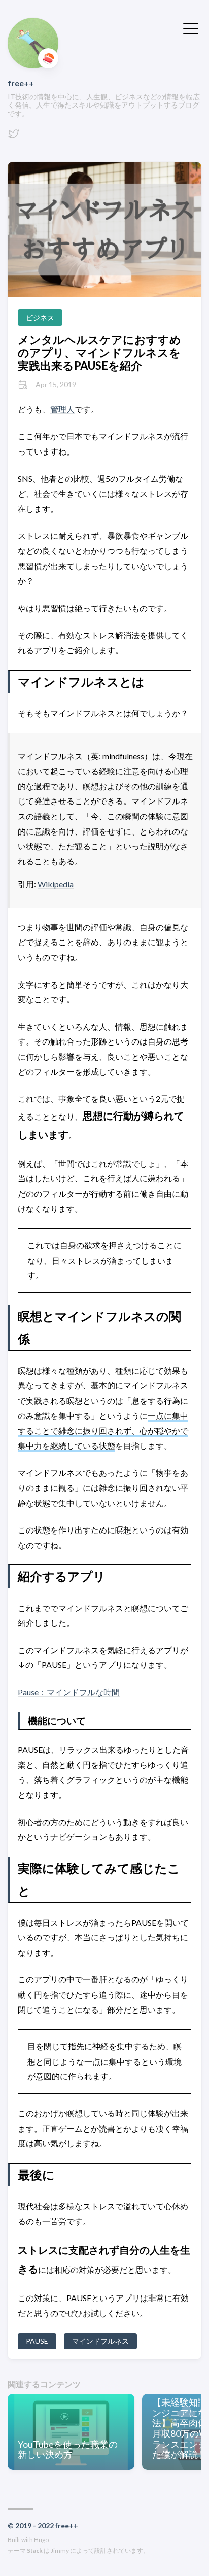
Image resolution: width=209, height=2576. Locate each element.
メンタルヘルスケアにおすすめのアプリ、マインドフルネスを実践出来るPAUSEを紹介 (99, 353)
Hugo (41, 2540)
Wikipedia (56, 884)
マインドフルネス (100, 2341)
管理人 (62, 409)
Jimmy (60, 2550)
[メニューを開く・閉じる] (191, 27)
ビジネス (40, 317)
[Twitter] (14, 137)
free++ (21, 83)
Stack (35, 2550)
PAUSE (37, 2341)
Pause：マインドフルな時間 (69, 1692)
